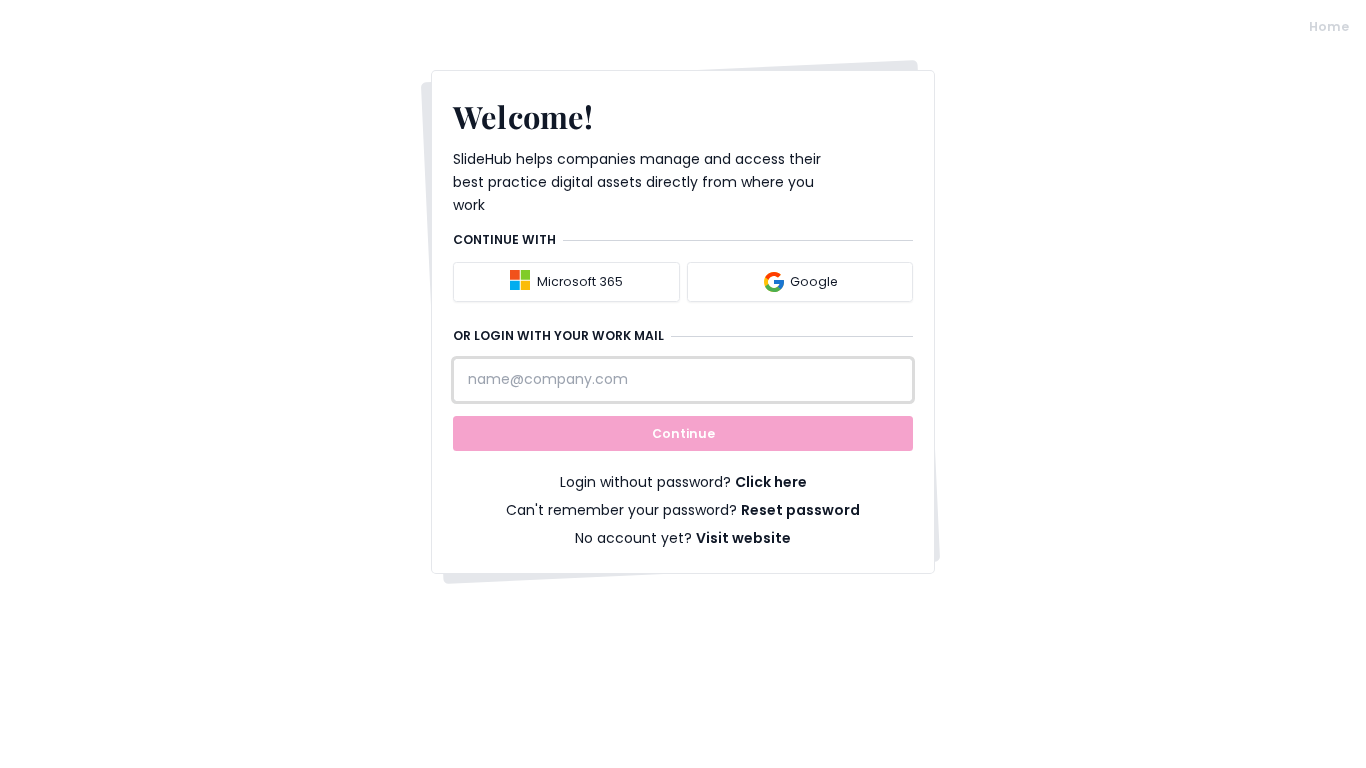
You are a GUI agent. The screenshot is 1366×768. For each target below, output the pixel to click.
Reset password (800, 510)
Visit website (743, 538)
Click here (771, 482)
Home (1329, 26)
